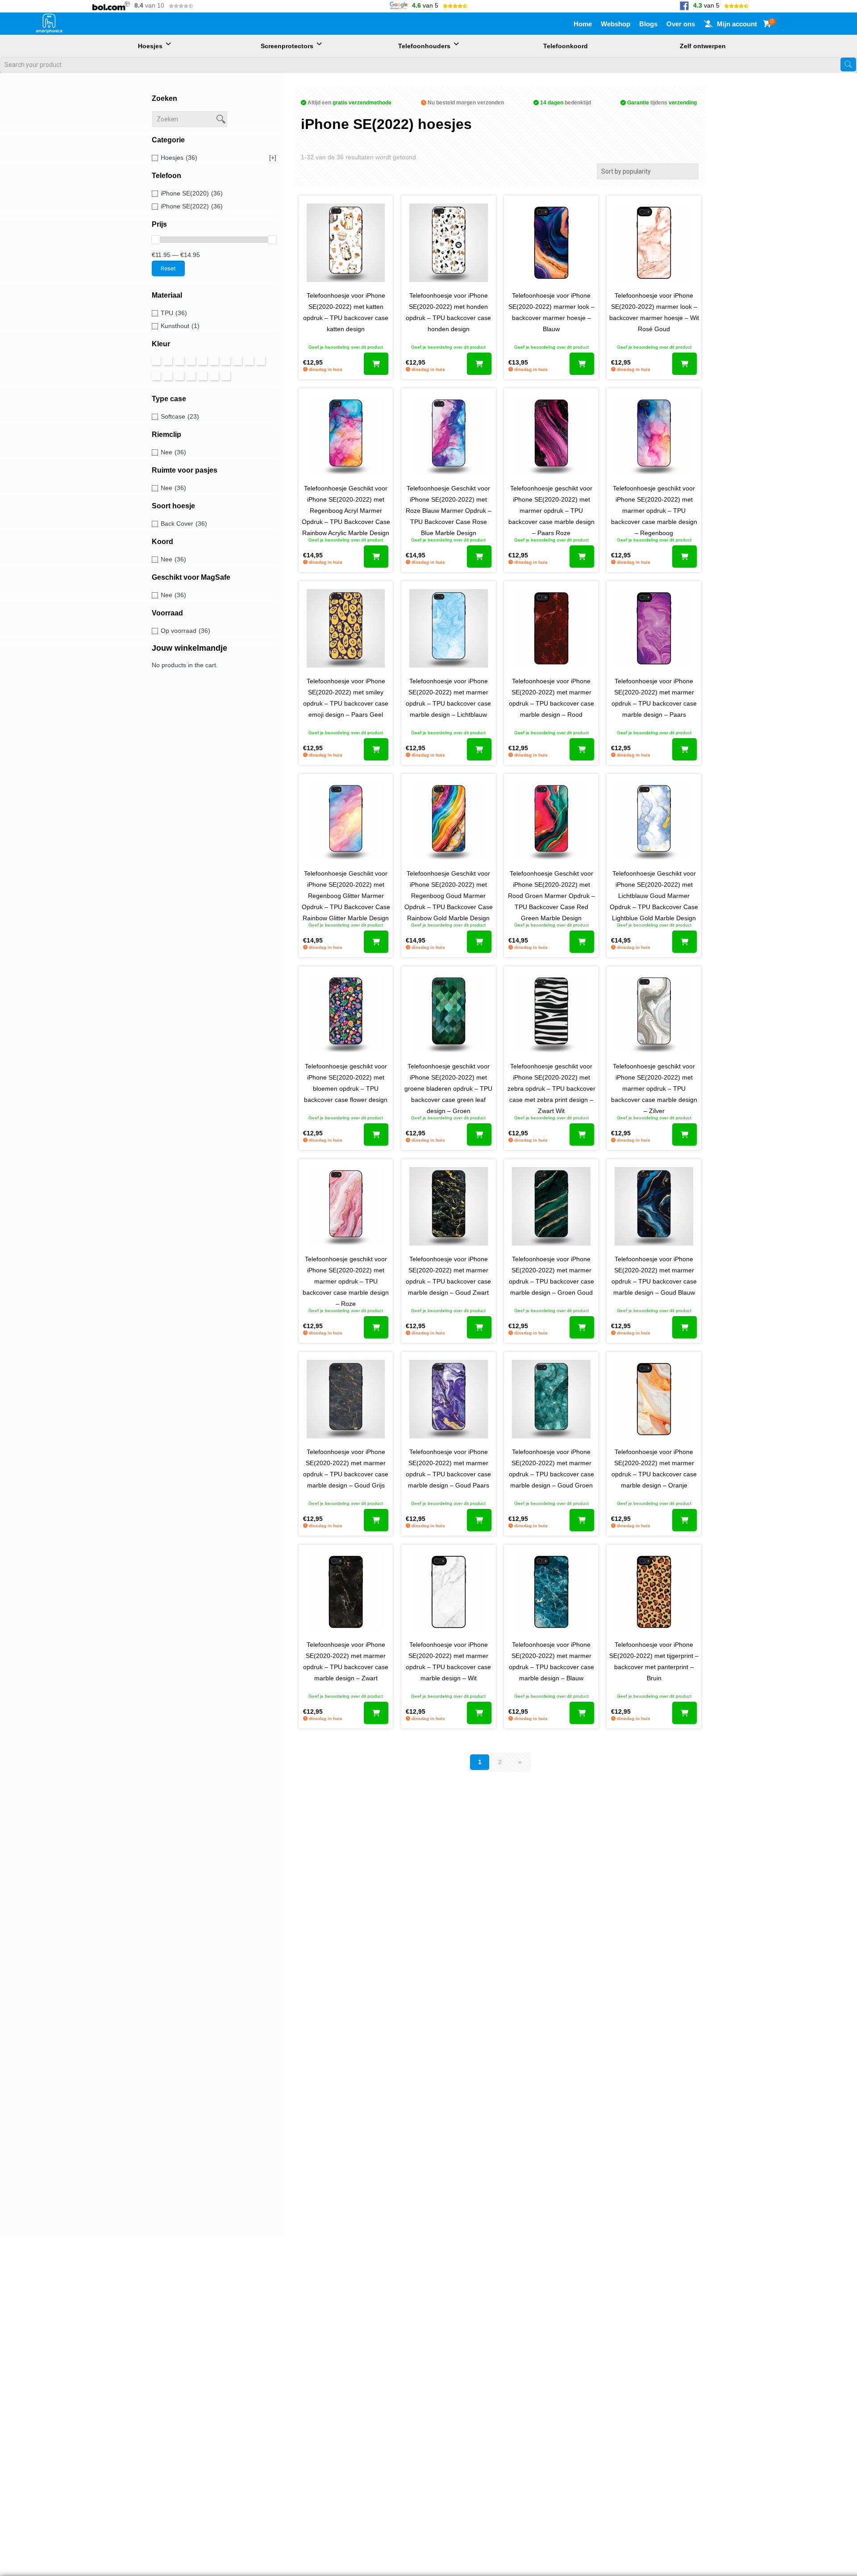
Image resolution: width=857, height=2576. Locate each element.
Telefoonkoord (566, 46)
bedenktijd (566, 103)
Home (583, 24)
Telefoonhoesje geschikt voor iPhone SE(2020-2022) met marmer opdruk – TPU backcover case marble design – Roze (346, 1281)
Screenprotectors (287, 46)
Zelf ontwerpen (703, 46)
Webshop (616, 24)
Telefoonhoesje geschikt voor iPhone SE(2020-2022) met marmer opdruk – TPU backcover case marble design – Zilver (654, 1089)
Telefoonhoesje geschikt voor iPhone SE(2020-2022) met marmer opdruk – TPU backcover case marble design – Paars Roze (551, 511)
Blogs (648, 24)
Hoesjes (150, 46)
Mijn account (737, 24)
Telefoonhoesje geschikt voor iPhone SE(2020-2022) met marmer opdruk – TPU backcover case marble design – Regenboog (654, 511)
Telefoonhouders (424, 46)
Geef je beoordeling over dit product (346, 347)
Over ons (681, 24)
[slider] (156, 240)
